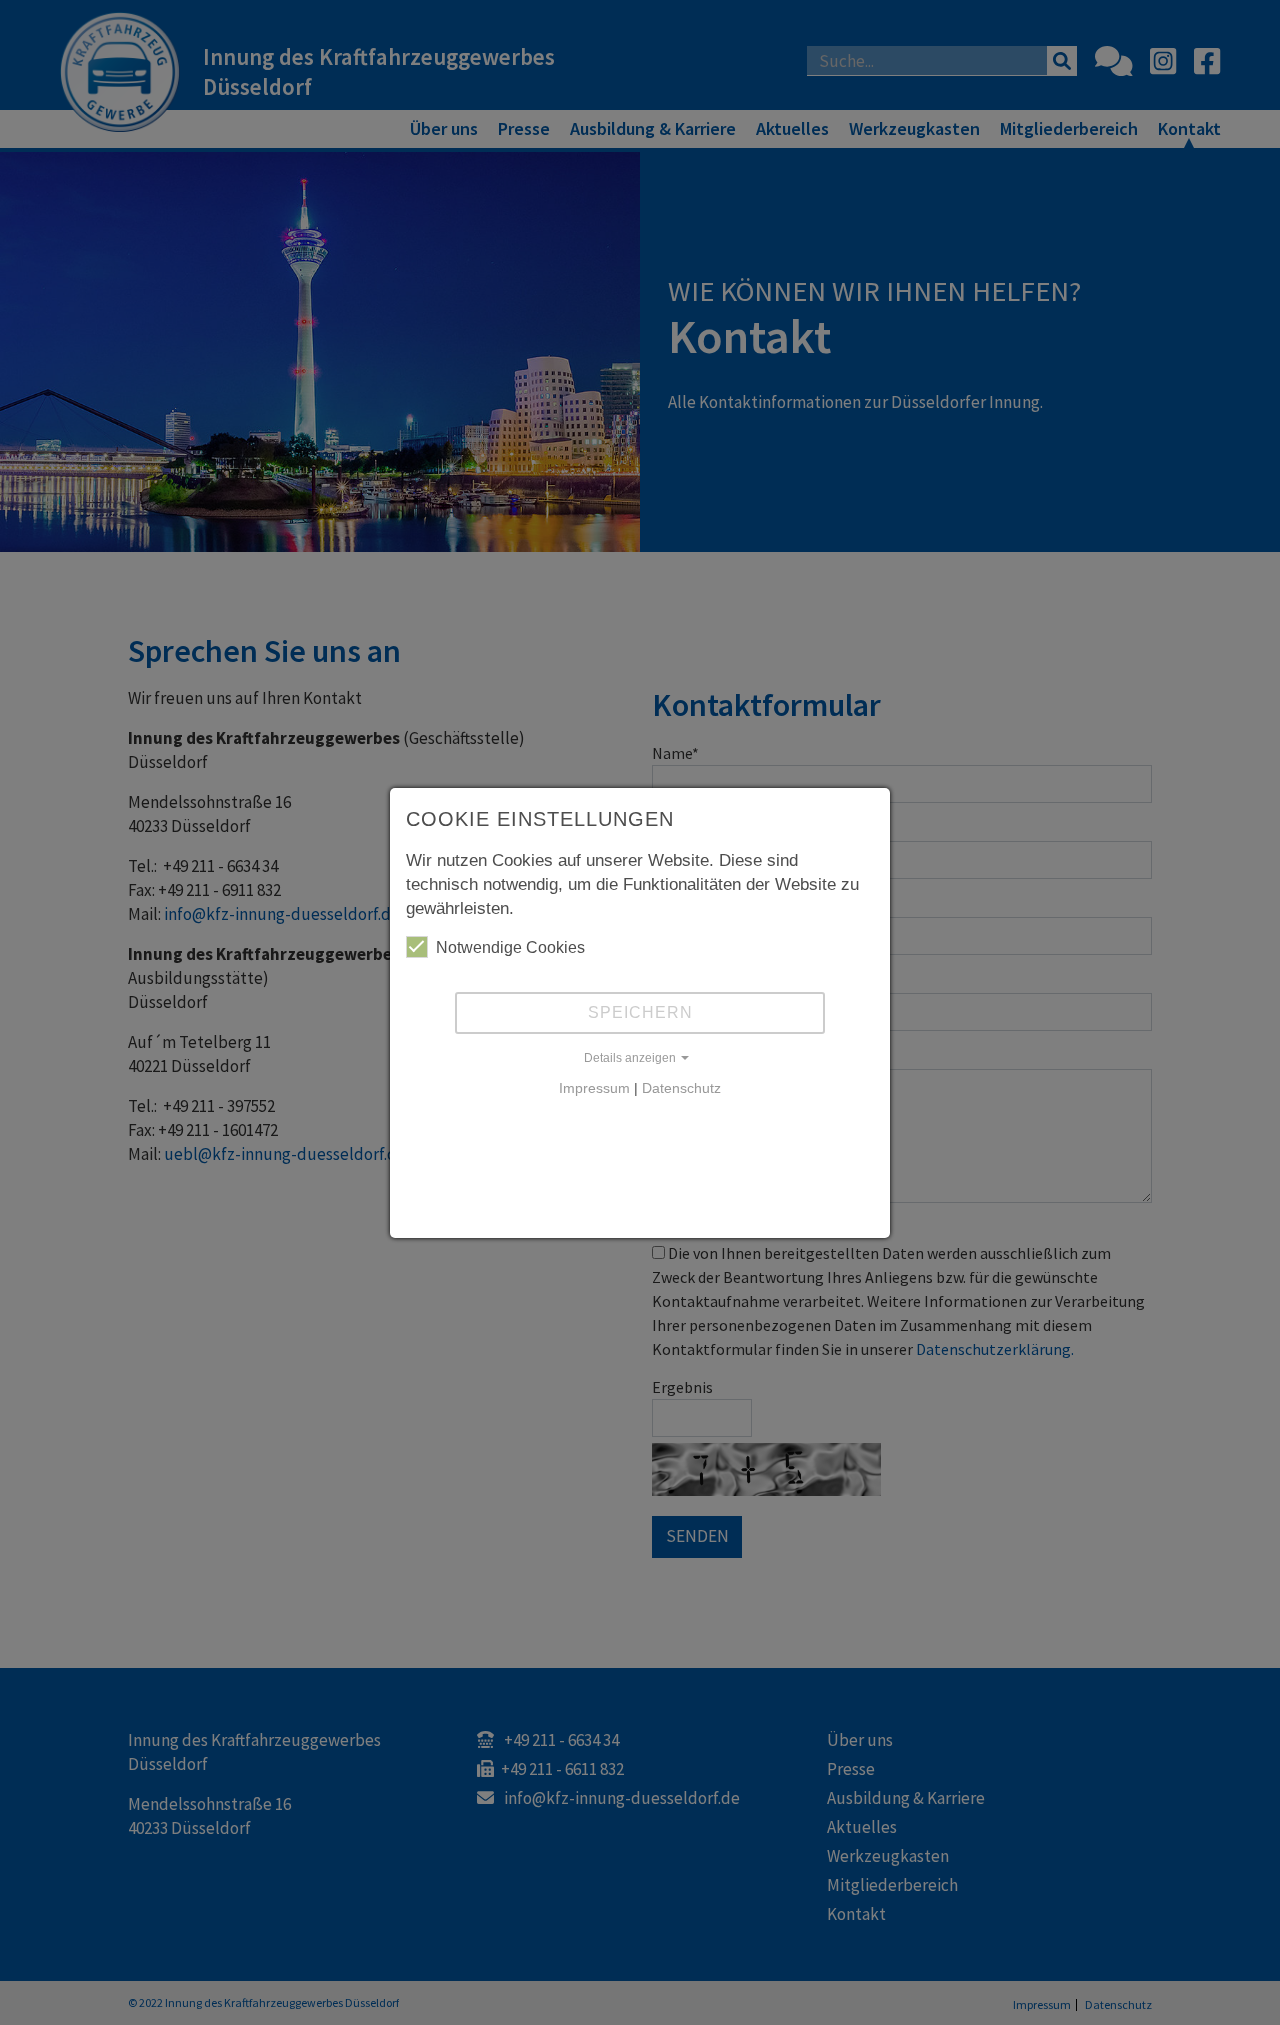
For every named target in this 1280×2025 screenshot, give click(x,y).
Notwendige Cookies (510, 947)
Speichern (640, 1012)
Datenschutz (681, 1088)
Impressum (594, 1088)
